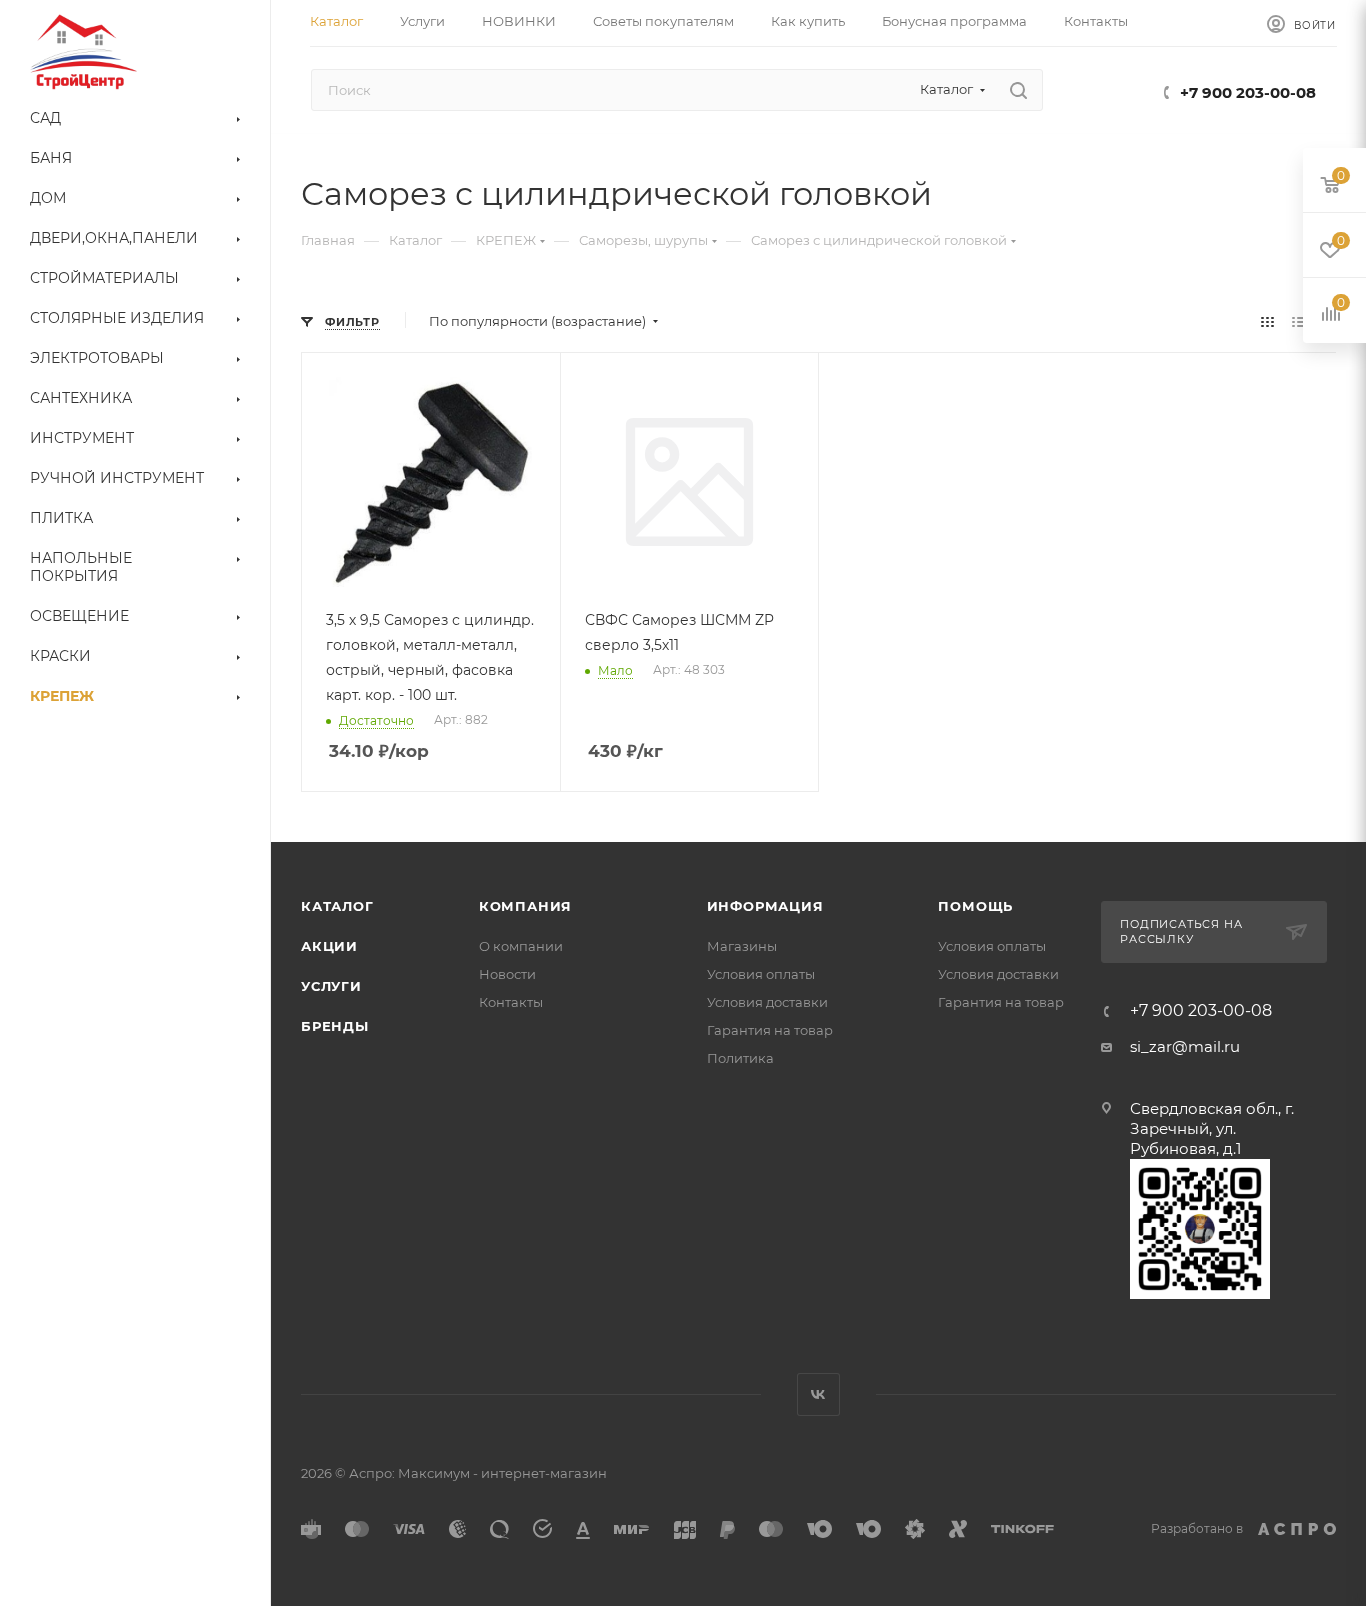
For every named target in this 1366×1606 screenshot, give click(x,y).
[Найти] (1018, 90)
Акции (329, 946)
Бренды (335, 1026)
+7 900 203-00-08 (1248, 92)
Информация (765, 906)
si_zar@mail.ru (1185, 1046)
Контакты (511, 1002)
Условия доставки (767, 1002)
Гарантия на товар (770, 1030)
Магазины (742, 946)
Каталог (337, 906)
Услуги (331, 986)
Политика (740, 1058)
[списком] (1298, 321)
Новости (507, 974)
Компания (525, 906)
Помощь (975, 906)
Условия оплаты (761, 974)
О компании (521, 946)
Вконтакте (818, 1394)
